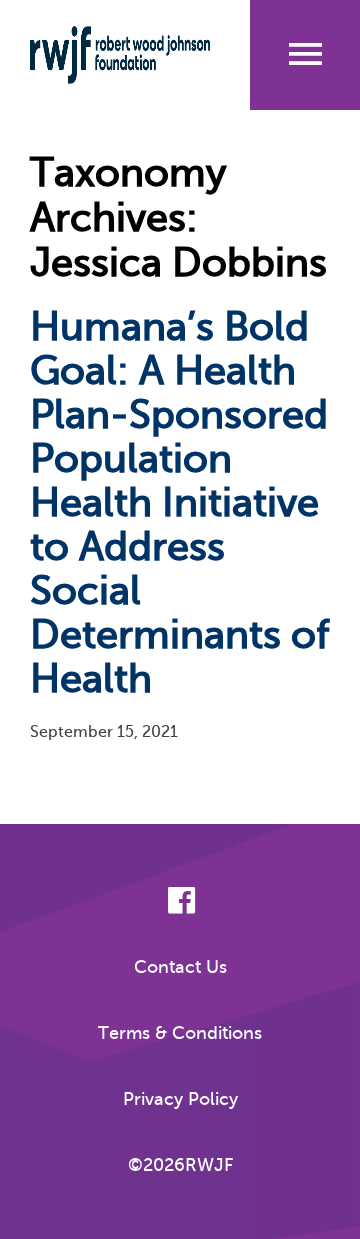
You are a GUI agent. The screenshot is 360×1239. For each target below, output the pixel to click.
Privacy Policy (180, 1099)
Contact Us (180, 967)
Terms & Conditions (180, 1033)
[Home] (120, 55)
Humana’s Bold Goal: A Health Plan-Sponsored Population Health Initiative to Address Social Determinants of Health (179, 502)
